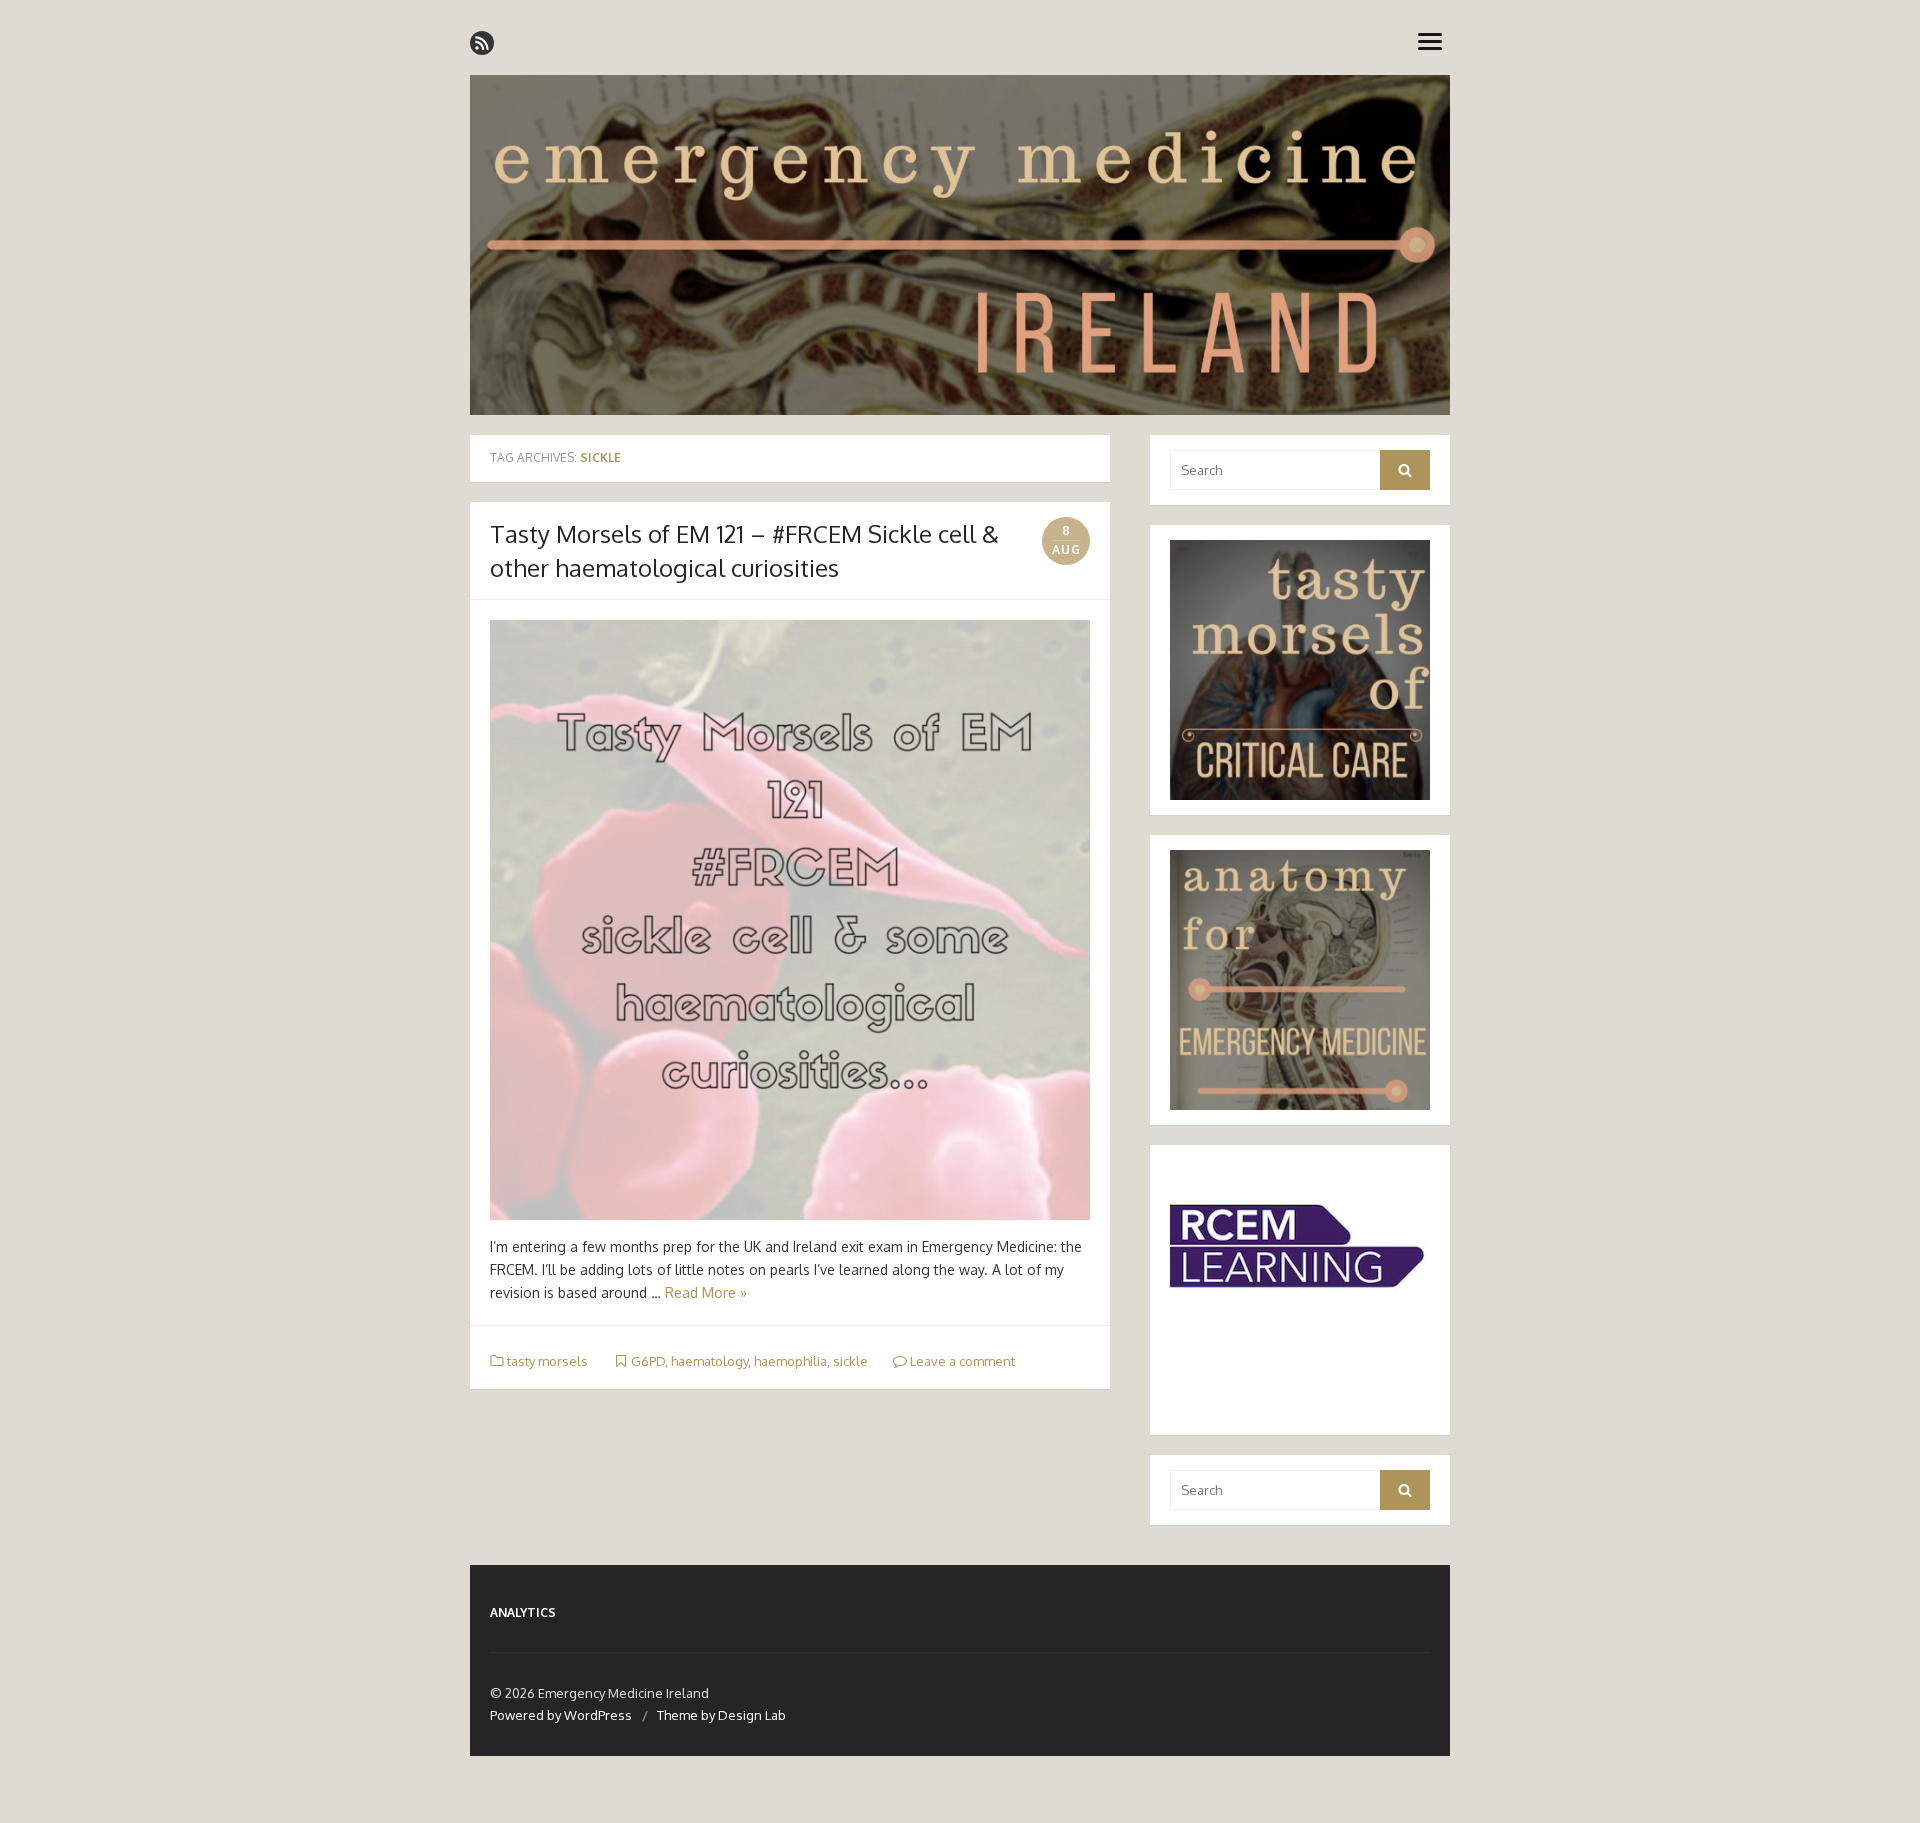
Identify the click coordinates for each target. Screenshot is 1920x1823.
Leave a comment (961, 1361)
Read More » (706, 1292)
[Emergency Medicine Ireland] (960, 245)
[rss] (482, 43)
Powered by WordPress (561, 1715)
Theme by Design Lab (721, 1715)
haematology (709, 1361)
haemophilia (790, 1361)
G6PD (648, 1361)
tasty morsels (547, 1361)
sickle (850, 1361)
